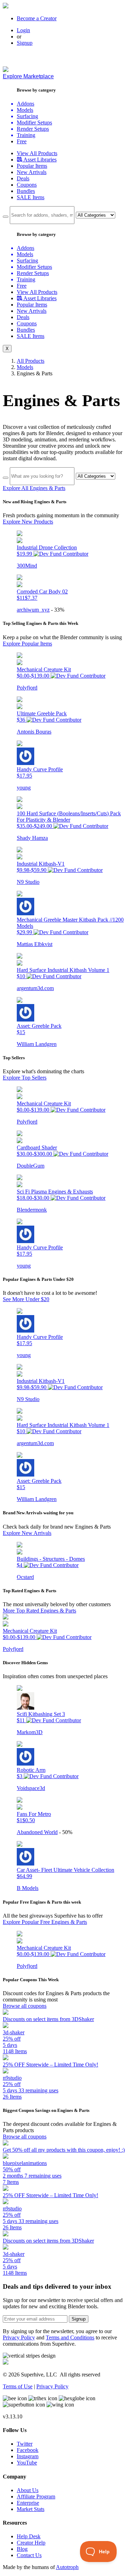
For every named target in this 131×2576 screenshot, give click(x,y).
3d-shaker (14, 2032)
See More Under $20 (26, 1299)
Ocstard (25, 1577)
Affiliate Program (36, 2496)
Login (23, 30)
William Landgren (37, 1044)
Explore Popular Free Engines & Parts (45, 1922)
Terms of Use (18, 2386)
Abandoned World (37, 1832)
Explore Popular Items (27, 644)
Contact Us (29, 2555)
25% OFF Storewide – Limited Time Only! (50, 2065)
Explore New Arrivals (27, 1533)
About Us (28, 2490)
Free (22, 141)
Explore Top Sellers (25, 1078)
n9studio (12, 2078)
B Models (28, 1888)
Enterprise (28, 2503)
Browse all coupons (25, 2006)
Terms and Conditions (70, 2337)
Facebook (28, 2450)
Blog (22, 2549)
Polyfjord (27, 688)
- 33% (58, 610)
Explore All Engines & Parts (34, 488)
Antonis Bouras (34, 732)
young (24, 788)
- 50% (66, 1832)
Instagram (28, 2456)
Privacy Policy (19, 2337)
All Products (31, 361)
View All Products (37, 153)
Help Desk (29, 2536)
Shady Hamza (32, 838)
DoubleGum (31, 1166)
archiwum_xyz (33, 610)
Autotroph (67, 2567)
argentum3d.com (35, 988)
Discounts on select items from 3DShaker (48, 2019)
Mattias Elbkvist (35, 944)
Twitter (25, 2444)
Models (25, 367)
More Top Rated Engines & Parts (39, 1611)
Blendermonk (32, 1210)
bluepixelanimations (25, 2163)
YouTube (27, 2463)
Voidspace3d (31, 1788)
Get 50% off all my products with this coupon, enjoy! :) (64, 2150)
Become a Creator (37, 18)
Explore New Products (28, 522)
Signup (25, 43)
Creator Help (31, 2543)
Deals (23, 178)
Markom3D (30, 1732)
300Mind (27, 566)
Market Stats (31, 2509)
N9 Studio (28, 882)
